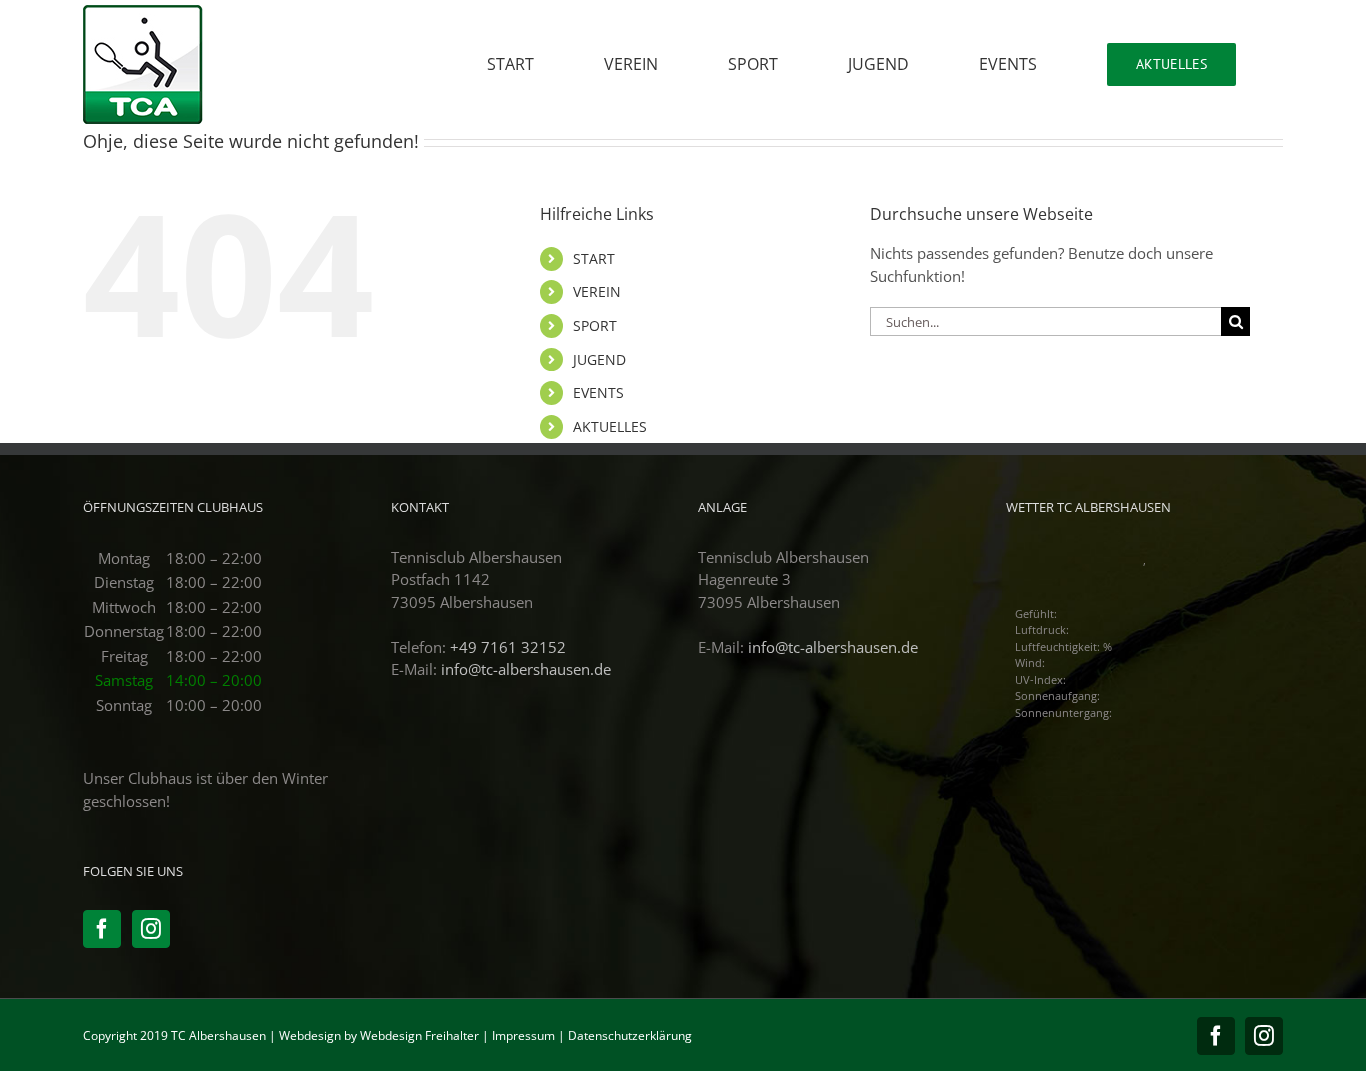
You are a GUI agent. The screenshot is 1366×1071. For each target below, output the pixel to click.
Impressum (523, 1035)
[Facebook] (102, 929)
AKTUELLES (610, 426)
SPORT (595, 325)
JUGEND (599, 359)
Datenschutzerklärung (630, 1035)
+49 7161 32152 (508, 647)
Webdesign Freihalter (419, 1035)
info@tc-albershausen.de (526, 669)
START (594, 258)
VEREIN (597, 291)
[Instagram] (151, 929)
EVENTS (598, 392)
